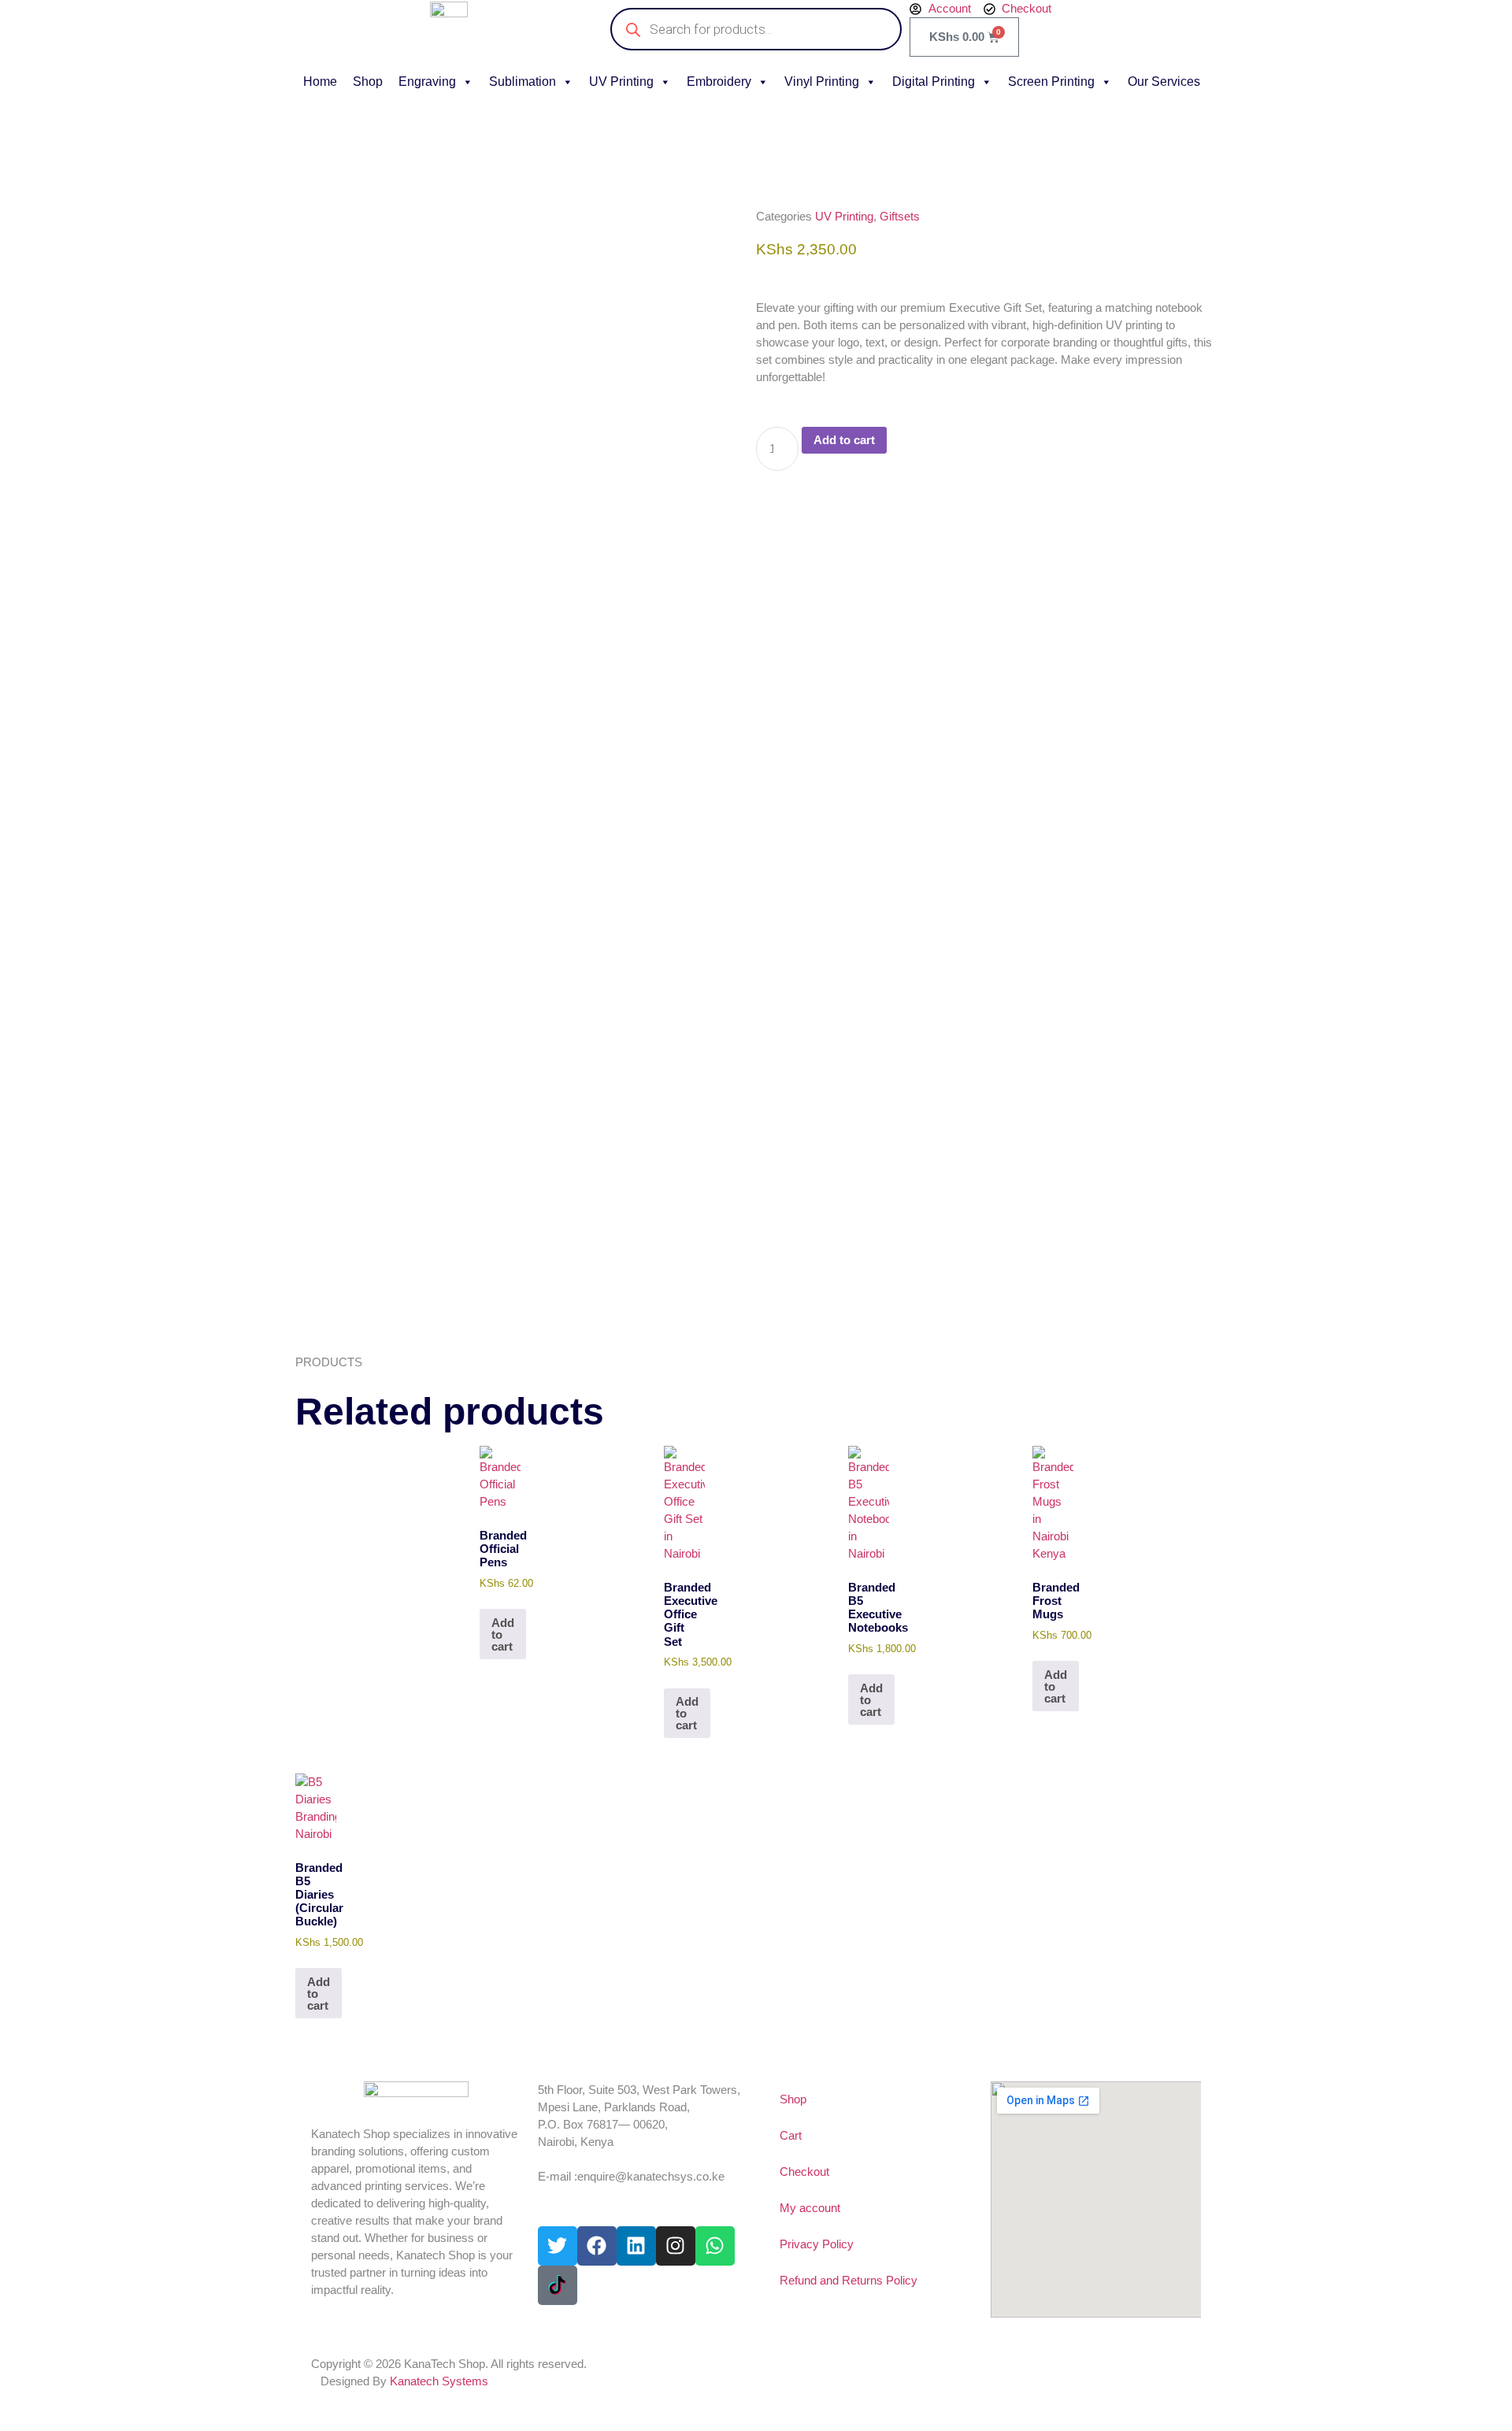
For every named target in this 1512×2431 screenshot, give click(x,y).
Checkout (804, 2172)
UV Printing (621, 82)
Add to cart (844, 440)
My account (810, 2208)
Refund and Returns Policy (849, 2280)
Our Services (1164, 82)
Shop (368, 82)
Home (320, 82)
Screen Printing (1051, 82)
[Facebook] (597, 2246)
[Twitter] (558, 2246)
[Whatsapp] (715, 2246)
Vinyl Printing (822, 82)
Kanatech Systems (439, 2381)
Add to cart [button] (503, 1634)
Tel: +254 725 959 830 (594, 2159)
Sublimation (523, 82)
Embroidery (719, 82)
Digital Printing (934, 82)
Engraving (427, 82)
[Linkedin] (636, 2246)
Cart (791, 2135)
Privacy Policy (817, 2244)
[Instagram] (676, 2246)
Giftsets (900, 216)
